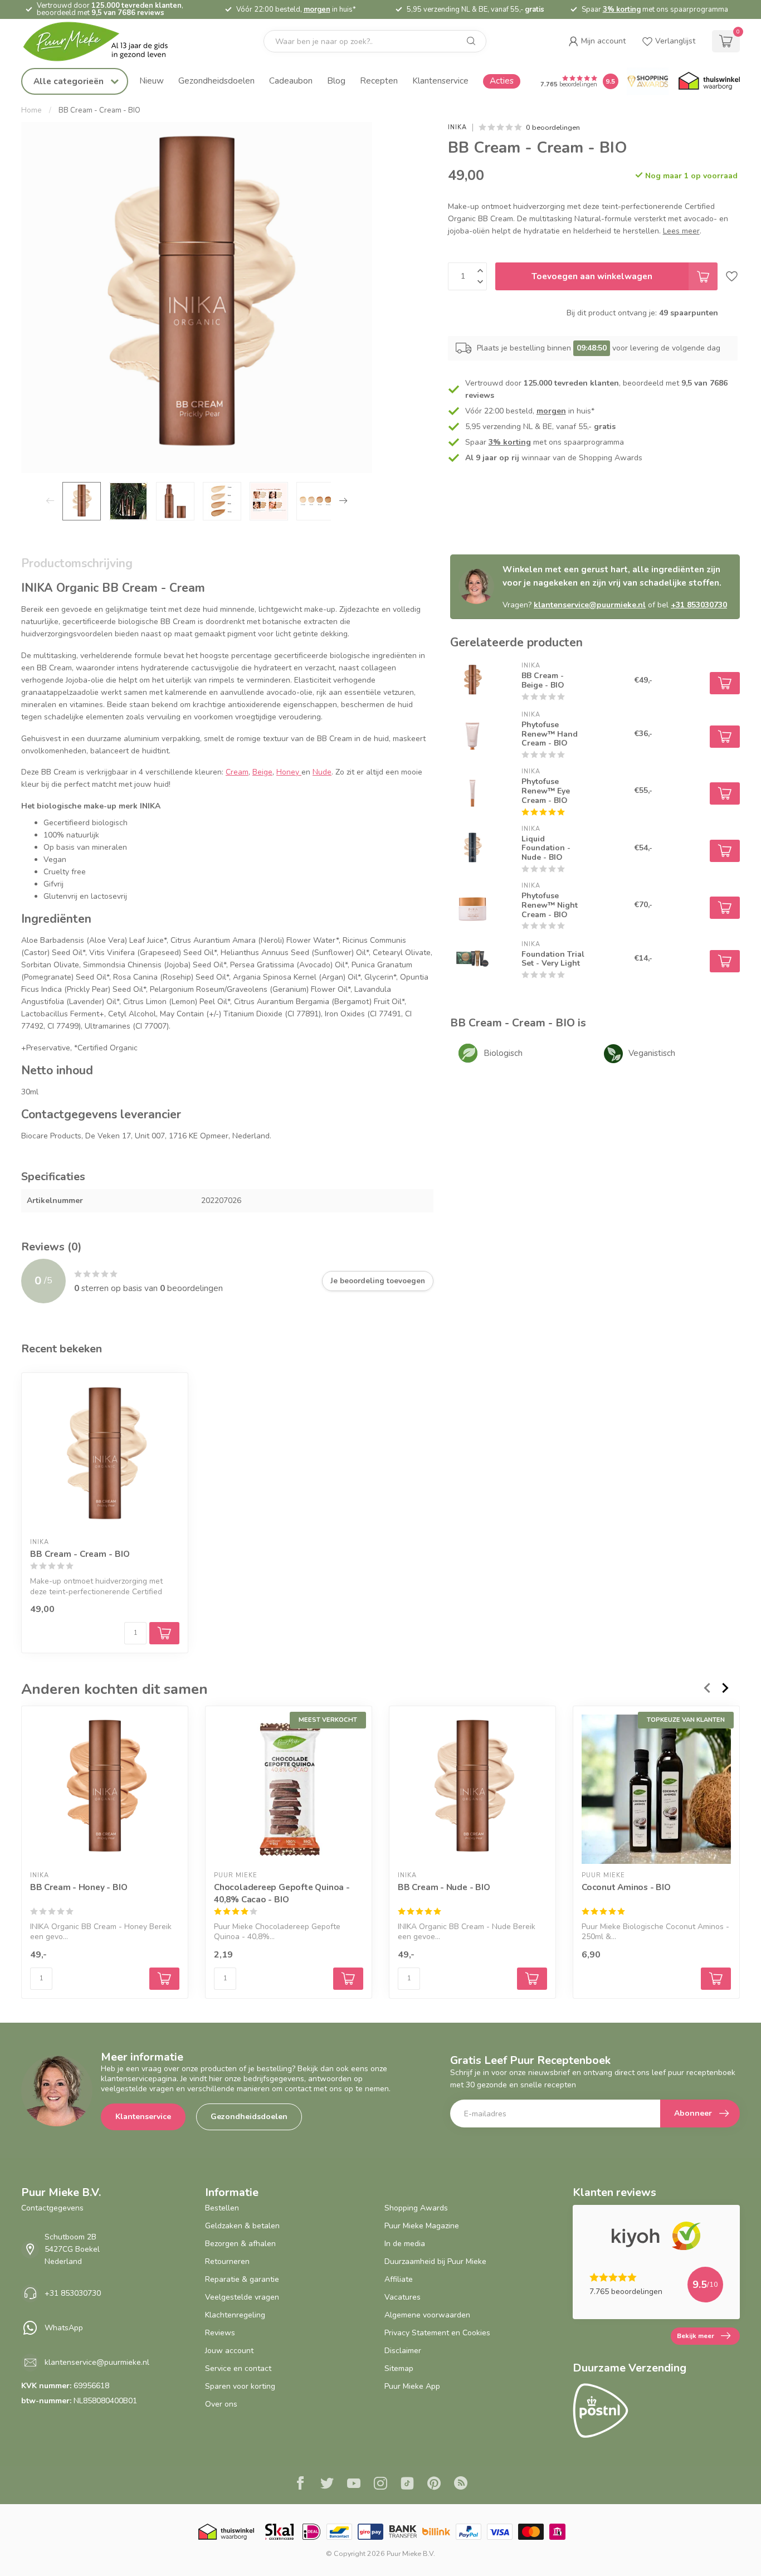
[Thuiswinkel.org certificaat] (709, 81)
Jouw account (229, 2351)
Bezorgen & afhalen (240, 2244)
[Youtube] (354, 2485)
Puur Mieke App (412, 2386)
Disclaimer (403, 2351)
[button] (597, 41)
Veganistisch (652, 1053)
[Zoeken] (471, 41)
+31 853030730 (699, 605)
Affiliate (399, 2279)
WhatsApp (64, 2328)
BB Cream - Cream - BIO (99, 110)
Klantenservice (440, 81)
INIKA (457, 127)
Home (31, 110)
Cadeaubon (291, 81)
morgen (317, 9)
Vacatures (403, 2297)
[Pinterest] (434, 2485)
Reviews (220, 2333)
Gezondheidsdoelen (216, 81)
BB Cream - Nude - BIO (444, 1887)
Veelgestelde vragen (242, 2297)
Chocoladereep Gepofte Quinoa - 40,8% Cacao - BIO (282, 1893)
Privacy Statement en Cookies (437, 2333)
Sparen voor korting (240, 2386)
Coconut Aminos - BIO (626, 1887)
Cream (237, 772)
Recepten (379, 81)
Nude (322, 772)
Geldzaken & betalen (242, 2226)
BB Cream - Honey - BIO (79, 1887)
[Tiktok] (407, 2485)
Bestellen (222, 2208)
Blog (336, 81)
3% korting (622, 9)
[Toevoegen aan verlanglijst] (732, 276)
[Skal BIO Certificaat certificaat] (279, 2532)
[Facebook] (300, 2485)
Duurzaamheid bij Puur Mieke (435, 2261)
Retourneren (227, 2261)
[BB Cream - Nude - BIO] (472, 1789)
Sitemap (399, 2368)
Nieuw (152, 81)
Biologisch (503, 1053)
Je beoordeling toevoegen (378, 1281)
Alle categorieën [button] (70, 81)
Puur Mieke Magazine (422, 2226)
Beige (262, 772)
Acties (502, 81)
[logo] (105, 42)
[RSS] (461, 2485)
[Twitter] (327, 2485)
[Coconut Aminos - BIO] (656, 1789)
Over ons (221, 2404)
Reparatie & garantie (242, 2279)
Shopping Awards (416, 2208)
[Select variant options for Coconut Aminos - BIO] (716, 1979)
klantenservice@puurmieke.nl (590, 605)
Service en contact (238, 2368)
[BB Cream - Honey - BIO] (105, 1789)
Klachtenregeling (235, 2315)
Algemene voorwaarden (427, 2315)
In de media (405, 2244)
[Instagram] (380, 2485)
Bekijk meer (696, 2336)
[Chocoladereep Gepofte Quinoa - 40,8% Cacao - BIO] (289, 1789)
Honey (289, 772)
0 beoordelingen (553, 127)
